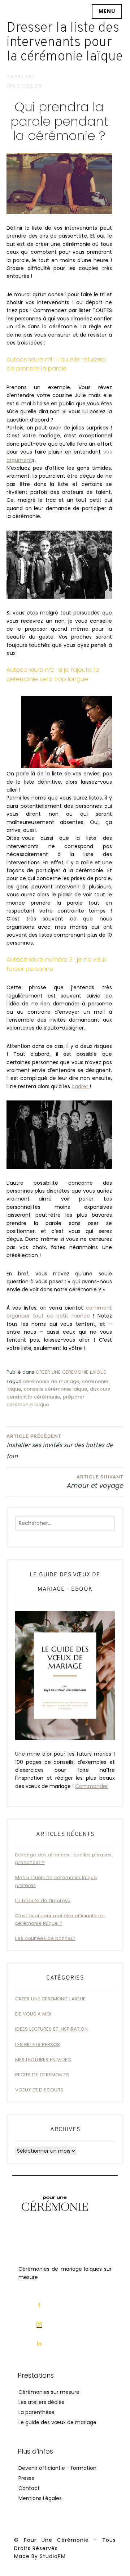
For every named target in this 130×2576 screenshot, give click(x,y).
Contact (29, 2488)
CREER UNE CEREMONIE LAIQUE (71, 1372)
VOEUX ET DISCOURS (39, 2090)
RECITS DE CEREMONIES (42, 2075)
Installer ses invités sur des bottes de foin (60, 1447)
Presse (27, 2478)
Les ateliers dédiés (41, 2402)
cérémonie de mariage (51, 1381)
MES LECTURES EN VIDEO (43, 2060)
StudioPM (53, 2556)
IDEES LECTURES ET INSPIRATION (51, 2029)
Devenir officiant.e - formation (57, 2468)
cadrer (81, 1086)
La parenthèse (36, 2412)
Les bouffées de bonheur (45, 1938)
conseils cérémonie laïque (56, 1389)
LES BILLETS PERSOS (38, 2044)
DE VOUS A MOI (33, 2014)
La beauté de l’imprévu (43, 1901)
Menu (107, 11)
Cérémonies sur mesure (49, 2392)
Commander (92, 1786)
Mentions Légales (40, 2498)
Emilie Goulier (24, 86)
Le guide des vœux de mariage (57, 2422)
